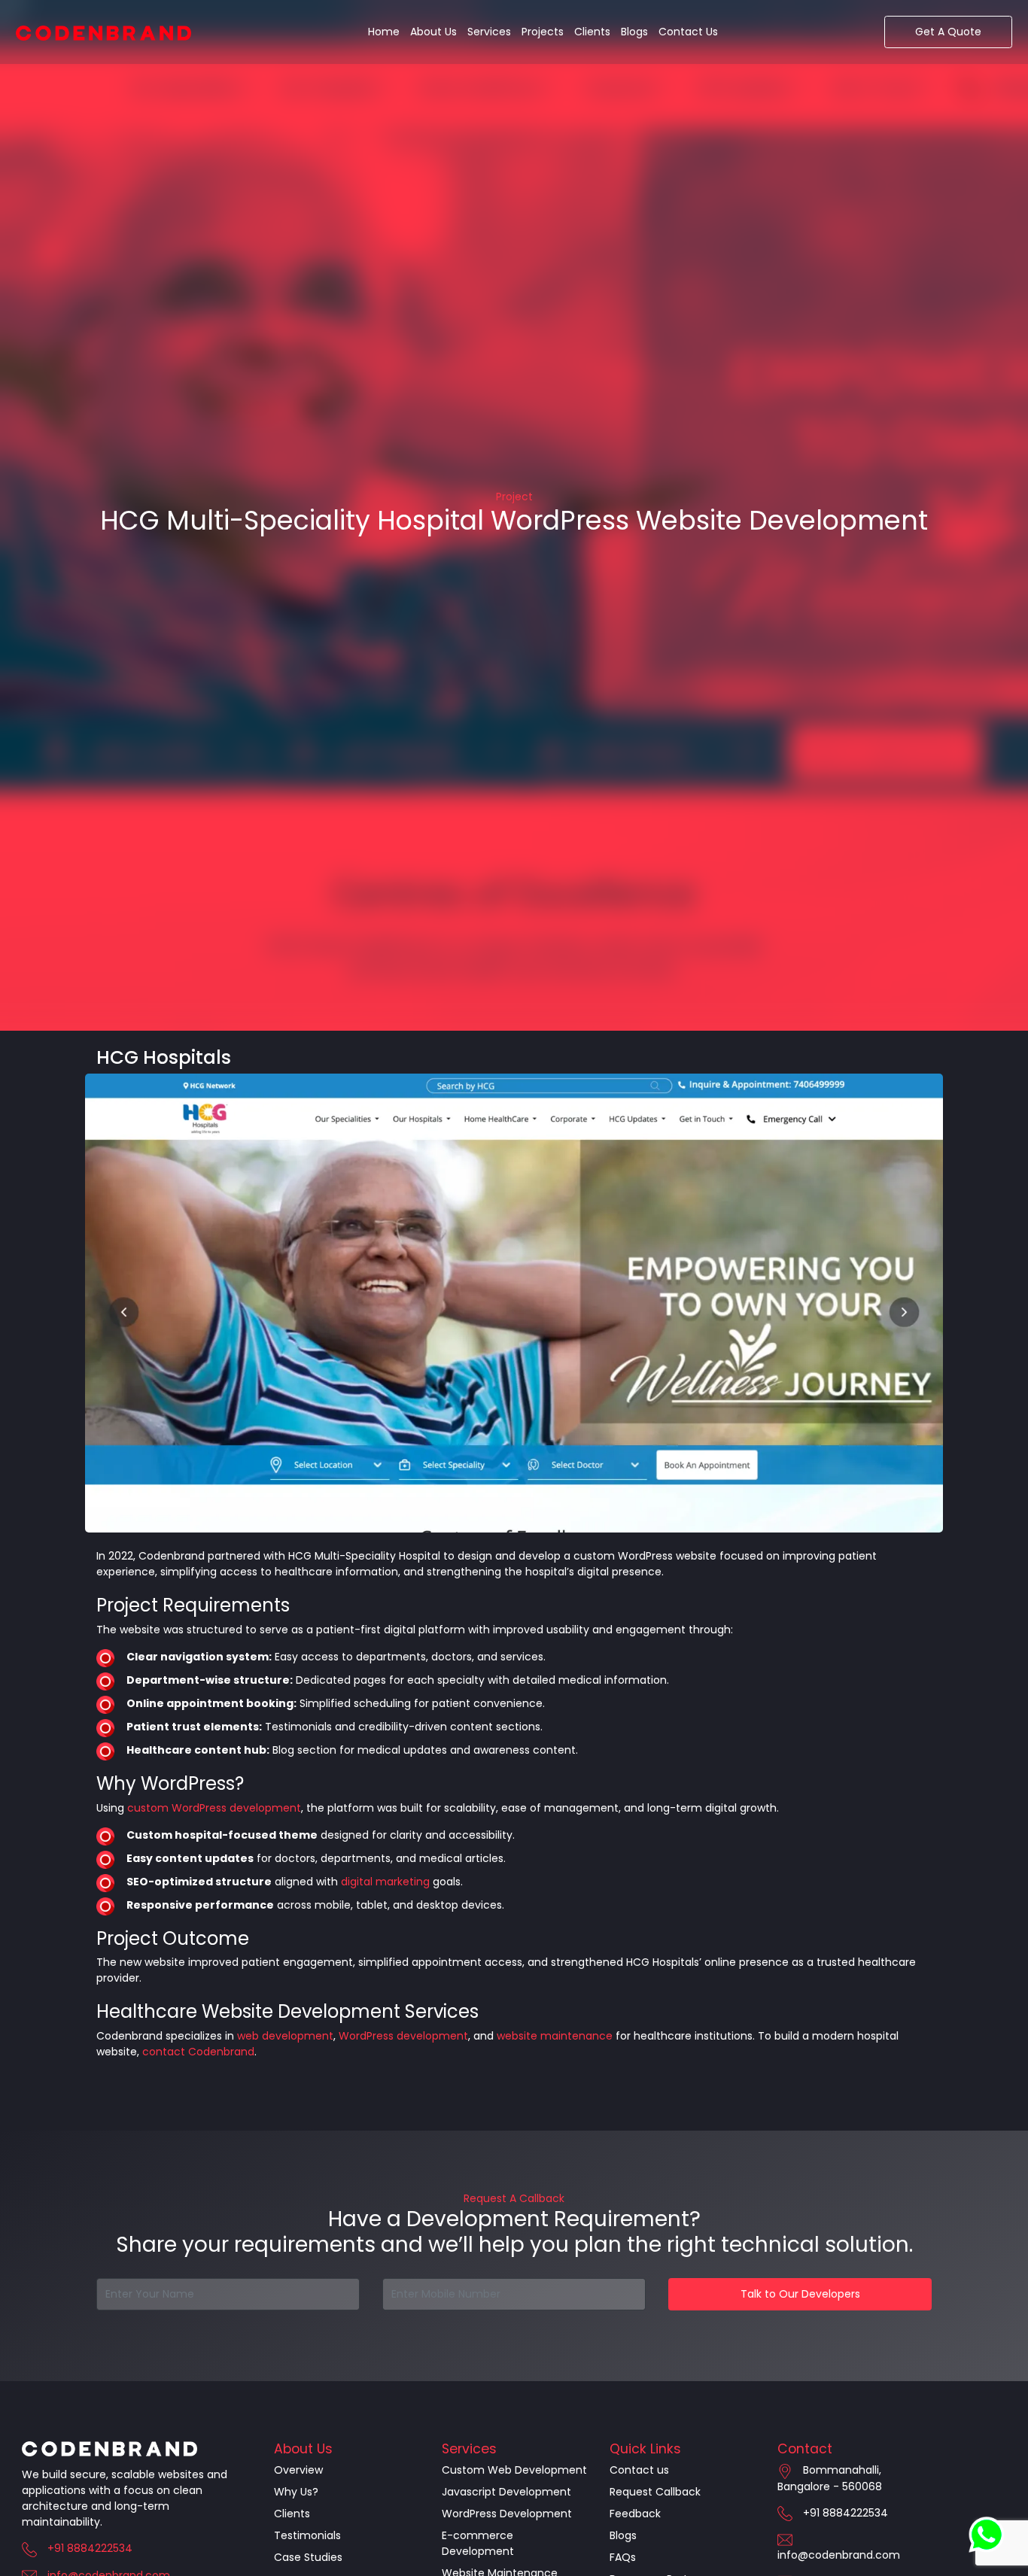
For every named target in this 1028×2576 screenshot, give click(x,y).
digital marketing (385, 1882)
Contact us (639, 2470)
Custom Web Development (514, 2470)
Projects (543, 32)
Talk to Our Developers (800, 2294)
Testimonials (307, 2535)
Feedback (635, 2514)
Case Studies (308, 2557)
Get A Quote (948, 32)
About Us (433, 32)
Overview (298, 2470)
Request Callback (655, 2492)
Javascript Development (506, 2492)
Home (384, 32)
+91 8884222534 (90, 2548)
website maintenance (555, 2036)
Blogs (634, 32)
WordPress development (403, 2036)
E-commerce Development (478, 2543)
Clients (592, 32)
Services (489, 32)
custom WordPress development (214, 1808)
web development (285, 2036)
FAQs (623, 2557)
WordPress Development (507, 2514)
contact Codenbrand (198, 2052)
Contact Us (688, 32)
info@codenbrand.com (839, 2555)
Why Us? (296, 2492)
